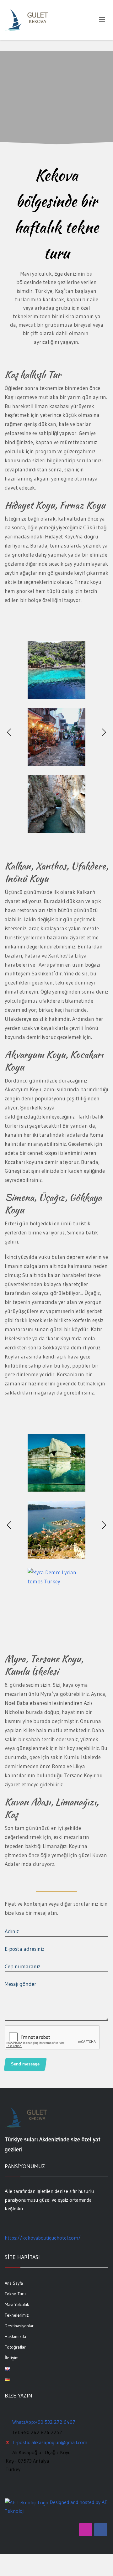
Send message (25, 2064)
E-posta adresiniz (24, 1949)
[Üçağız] (56, 1530)
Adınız (12, 1931)
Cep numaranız (22, 1966)
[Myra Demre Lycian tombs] (56, 1597)
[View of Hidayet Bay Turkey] (56, 670)
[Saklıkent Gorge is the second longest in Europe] (56, 804)
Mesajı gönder (21, 1984)
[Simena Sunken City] (56, 1463)
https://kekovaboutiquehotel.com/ (43, 2238)
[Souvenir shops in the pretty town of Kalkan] (56, 737)
